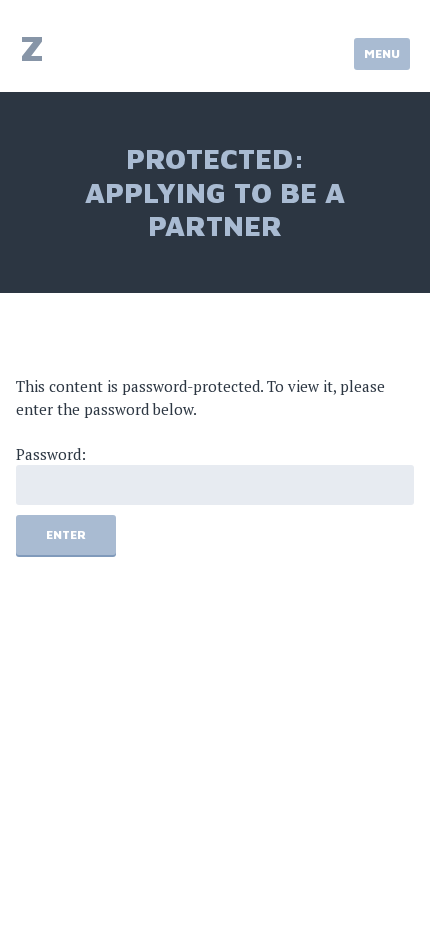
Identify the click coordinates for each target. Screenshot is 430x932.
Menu (382, 53)
